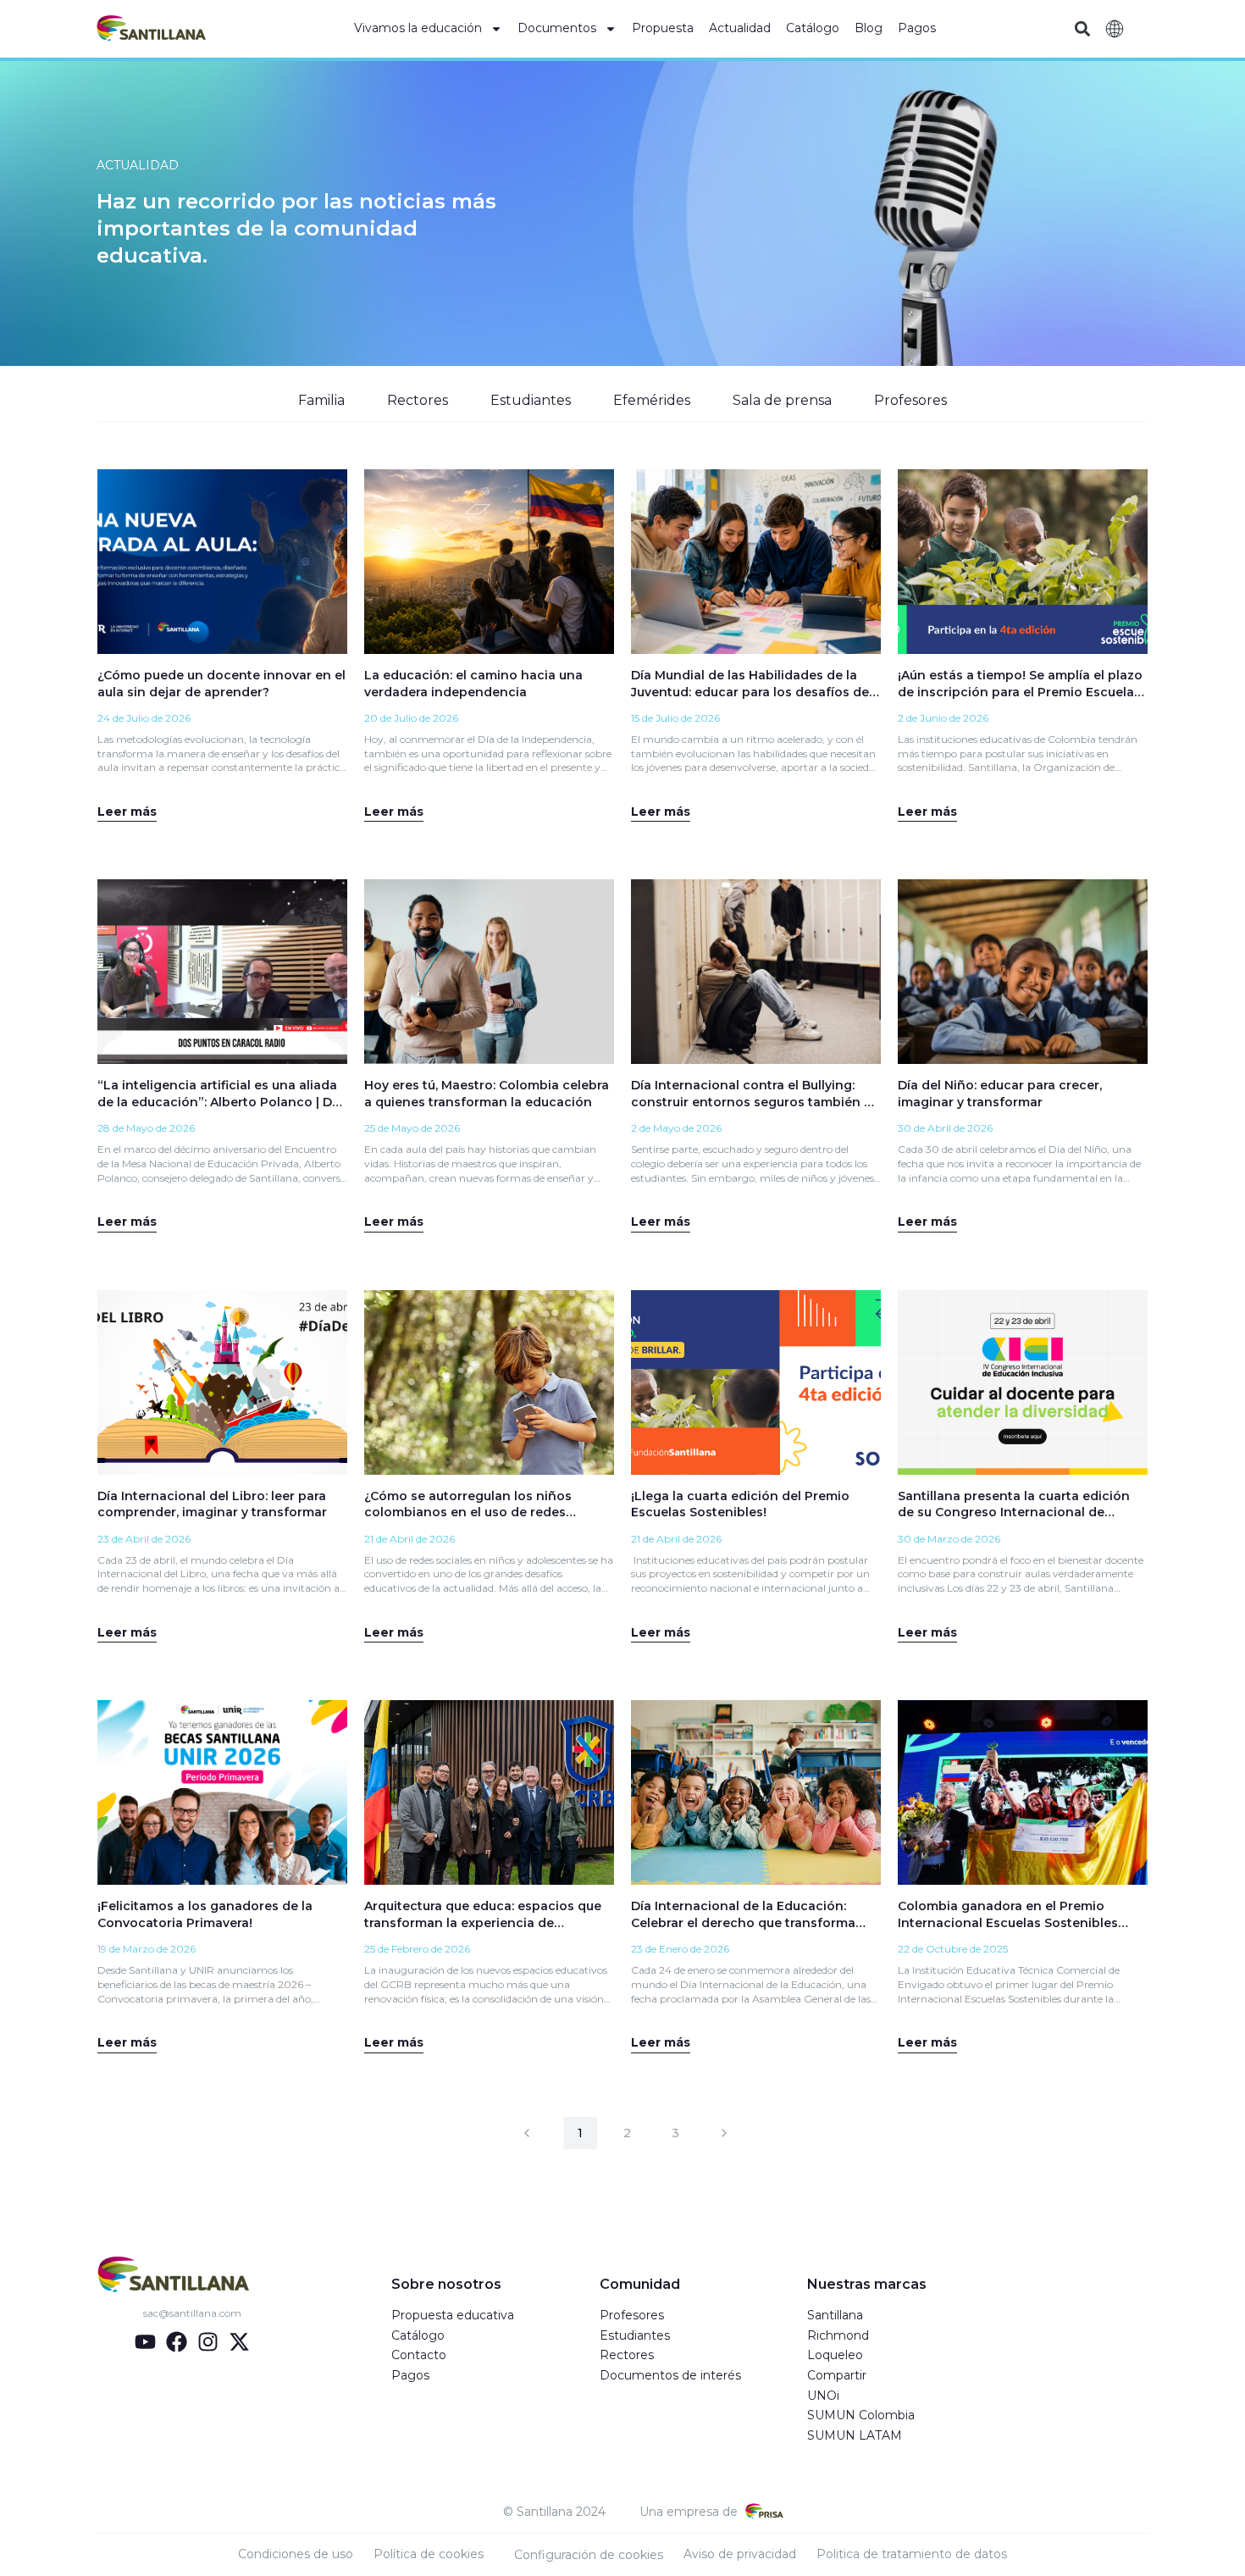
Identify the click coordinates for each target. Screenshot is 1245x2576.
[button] (1082, 29)
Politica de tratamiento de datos (912, 2554)
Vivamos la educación (418, 28)
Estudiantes (531, 400)
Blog (869, 28)
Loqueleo (835, 2355)
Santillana (835, 2315)
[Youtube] (145, 2342)
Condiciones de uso (296, 2554)
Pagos (917, 28)
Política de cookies (429, 2554)
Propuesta (663, 28)
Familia (321, 400)
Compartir (837, 2375)
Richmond (838, 2335)
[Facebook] (177, 2342)
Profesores (910, 400)
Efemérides (652, 400)
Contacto (419, 2355)
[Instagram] (208, 2342)
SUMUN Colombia (861, 2415)
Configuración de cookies (589, 2555)
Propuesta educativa (453, 2315)
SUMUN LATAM (855, 2435)
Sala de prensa (782, 400)
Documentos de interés (670, 2375)
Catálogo (813, 28)
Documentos (557, 28)
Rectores (418, 400)
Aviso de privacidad (740, 2554)
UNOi (823, 2396)
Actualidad (740, 28)
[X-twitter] (239, 2342)
